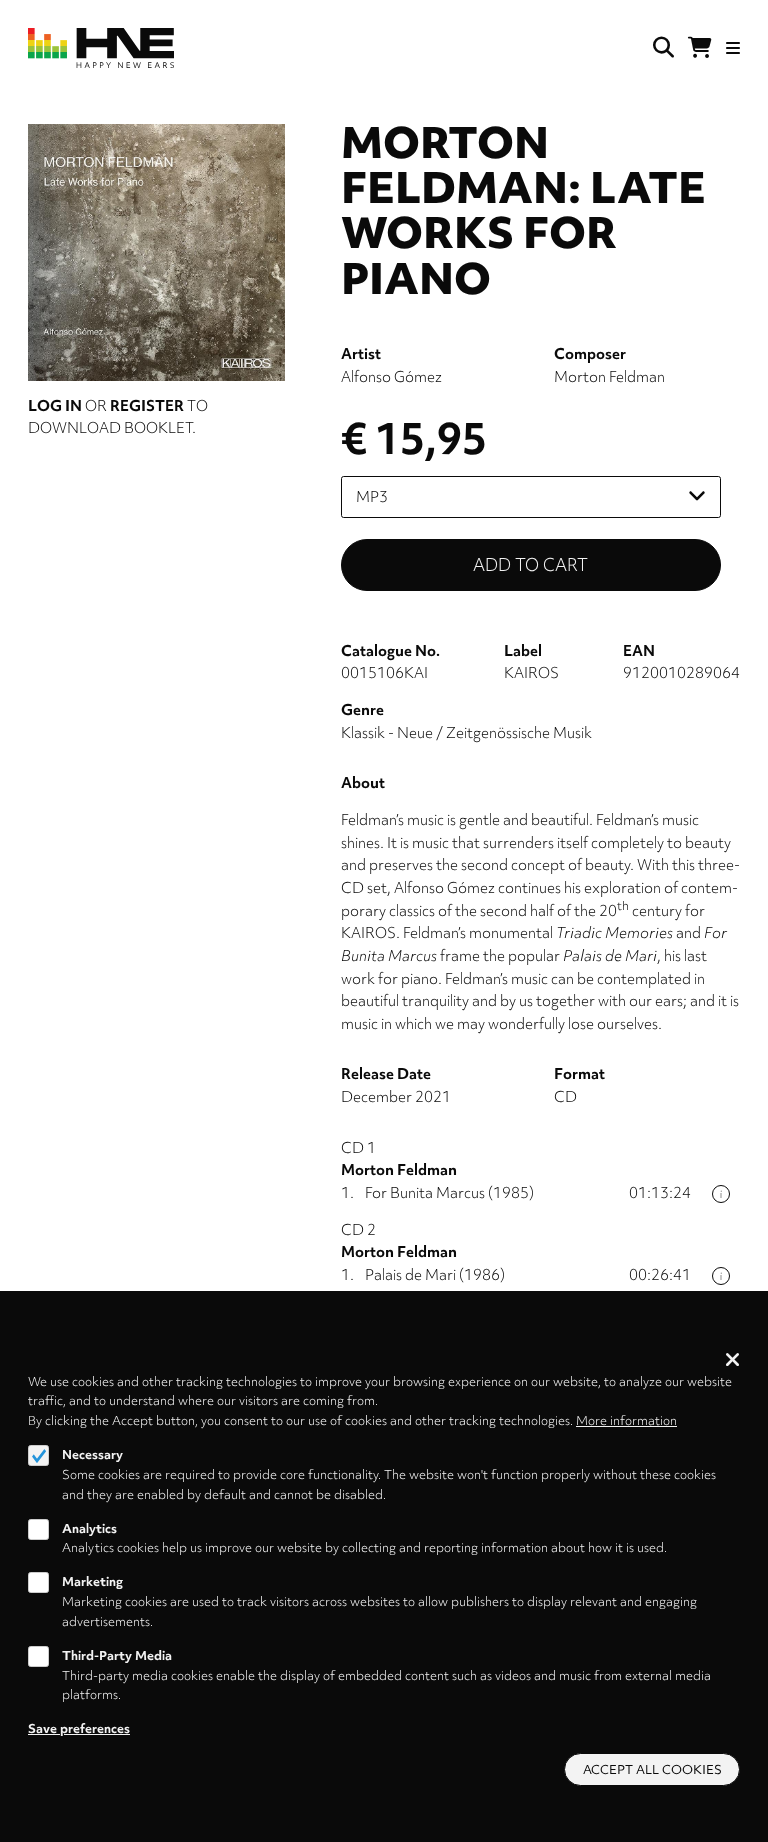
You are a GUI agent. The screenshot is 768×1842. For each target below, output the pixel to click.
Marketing (92, 1581)
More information (626, 1420)
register (147, 406)
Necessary (92, 1454)
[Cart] (700, 48)
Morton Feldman (609, 377)
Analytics (89, 1528)
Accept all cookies (652, 1769)
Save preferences (79, 1728)
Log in (55, 406)
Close (732, 1359)
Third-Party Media (117, 1655)
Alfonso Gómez (391, 377)
